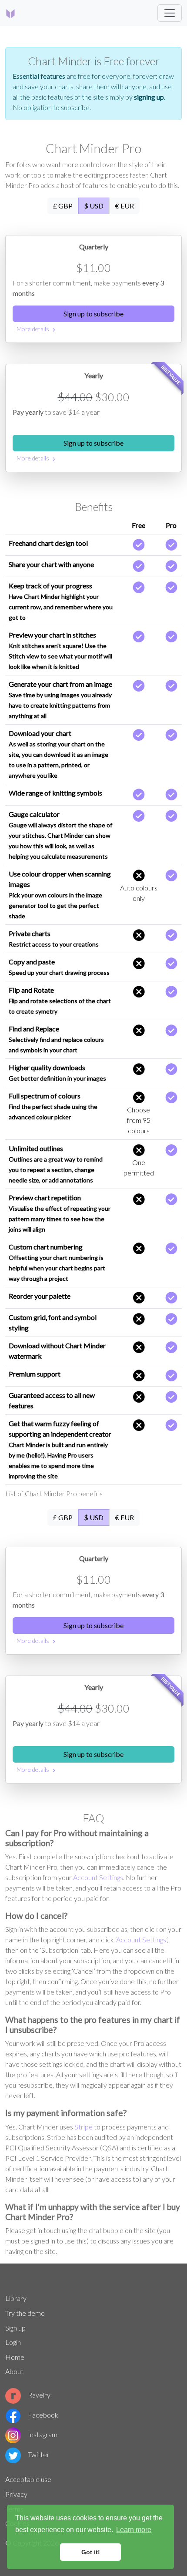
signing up (149, 97)
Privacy (16, 2494)
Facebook (43, 2415)
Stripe (83, 2127)
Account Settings (98, 1877)
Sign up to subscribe (93, 314)
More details (37, 330)
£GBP (63, 206)
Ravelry (39, 2395)
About (14, 2371)
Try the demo (25, 2313)
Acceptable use (28, 2479)
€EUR (124, 206)
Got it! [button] (91, 2552)
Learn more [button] (134, 2530)
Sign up (15, 2328)
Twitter (39, 2454)
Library (16, 2298)
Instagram (43, 2434)
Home (15, 2357)
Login (13, 2342)
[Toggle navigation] (170, 13)
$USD (94, 206)
